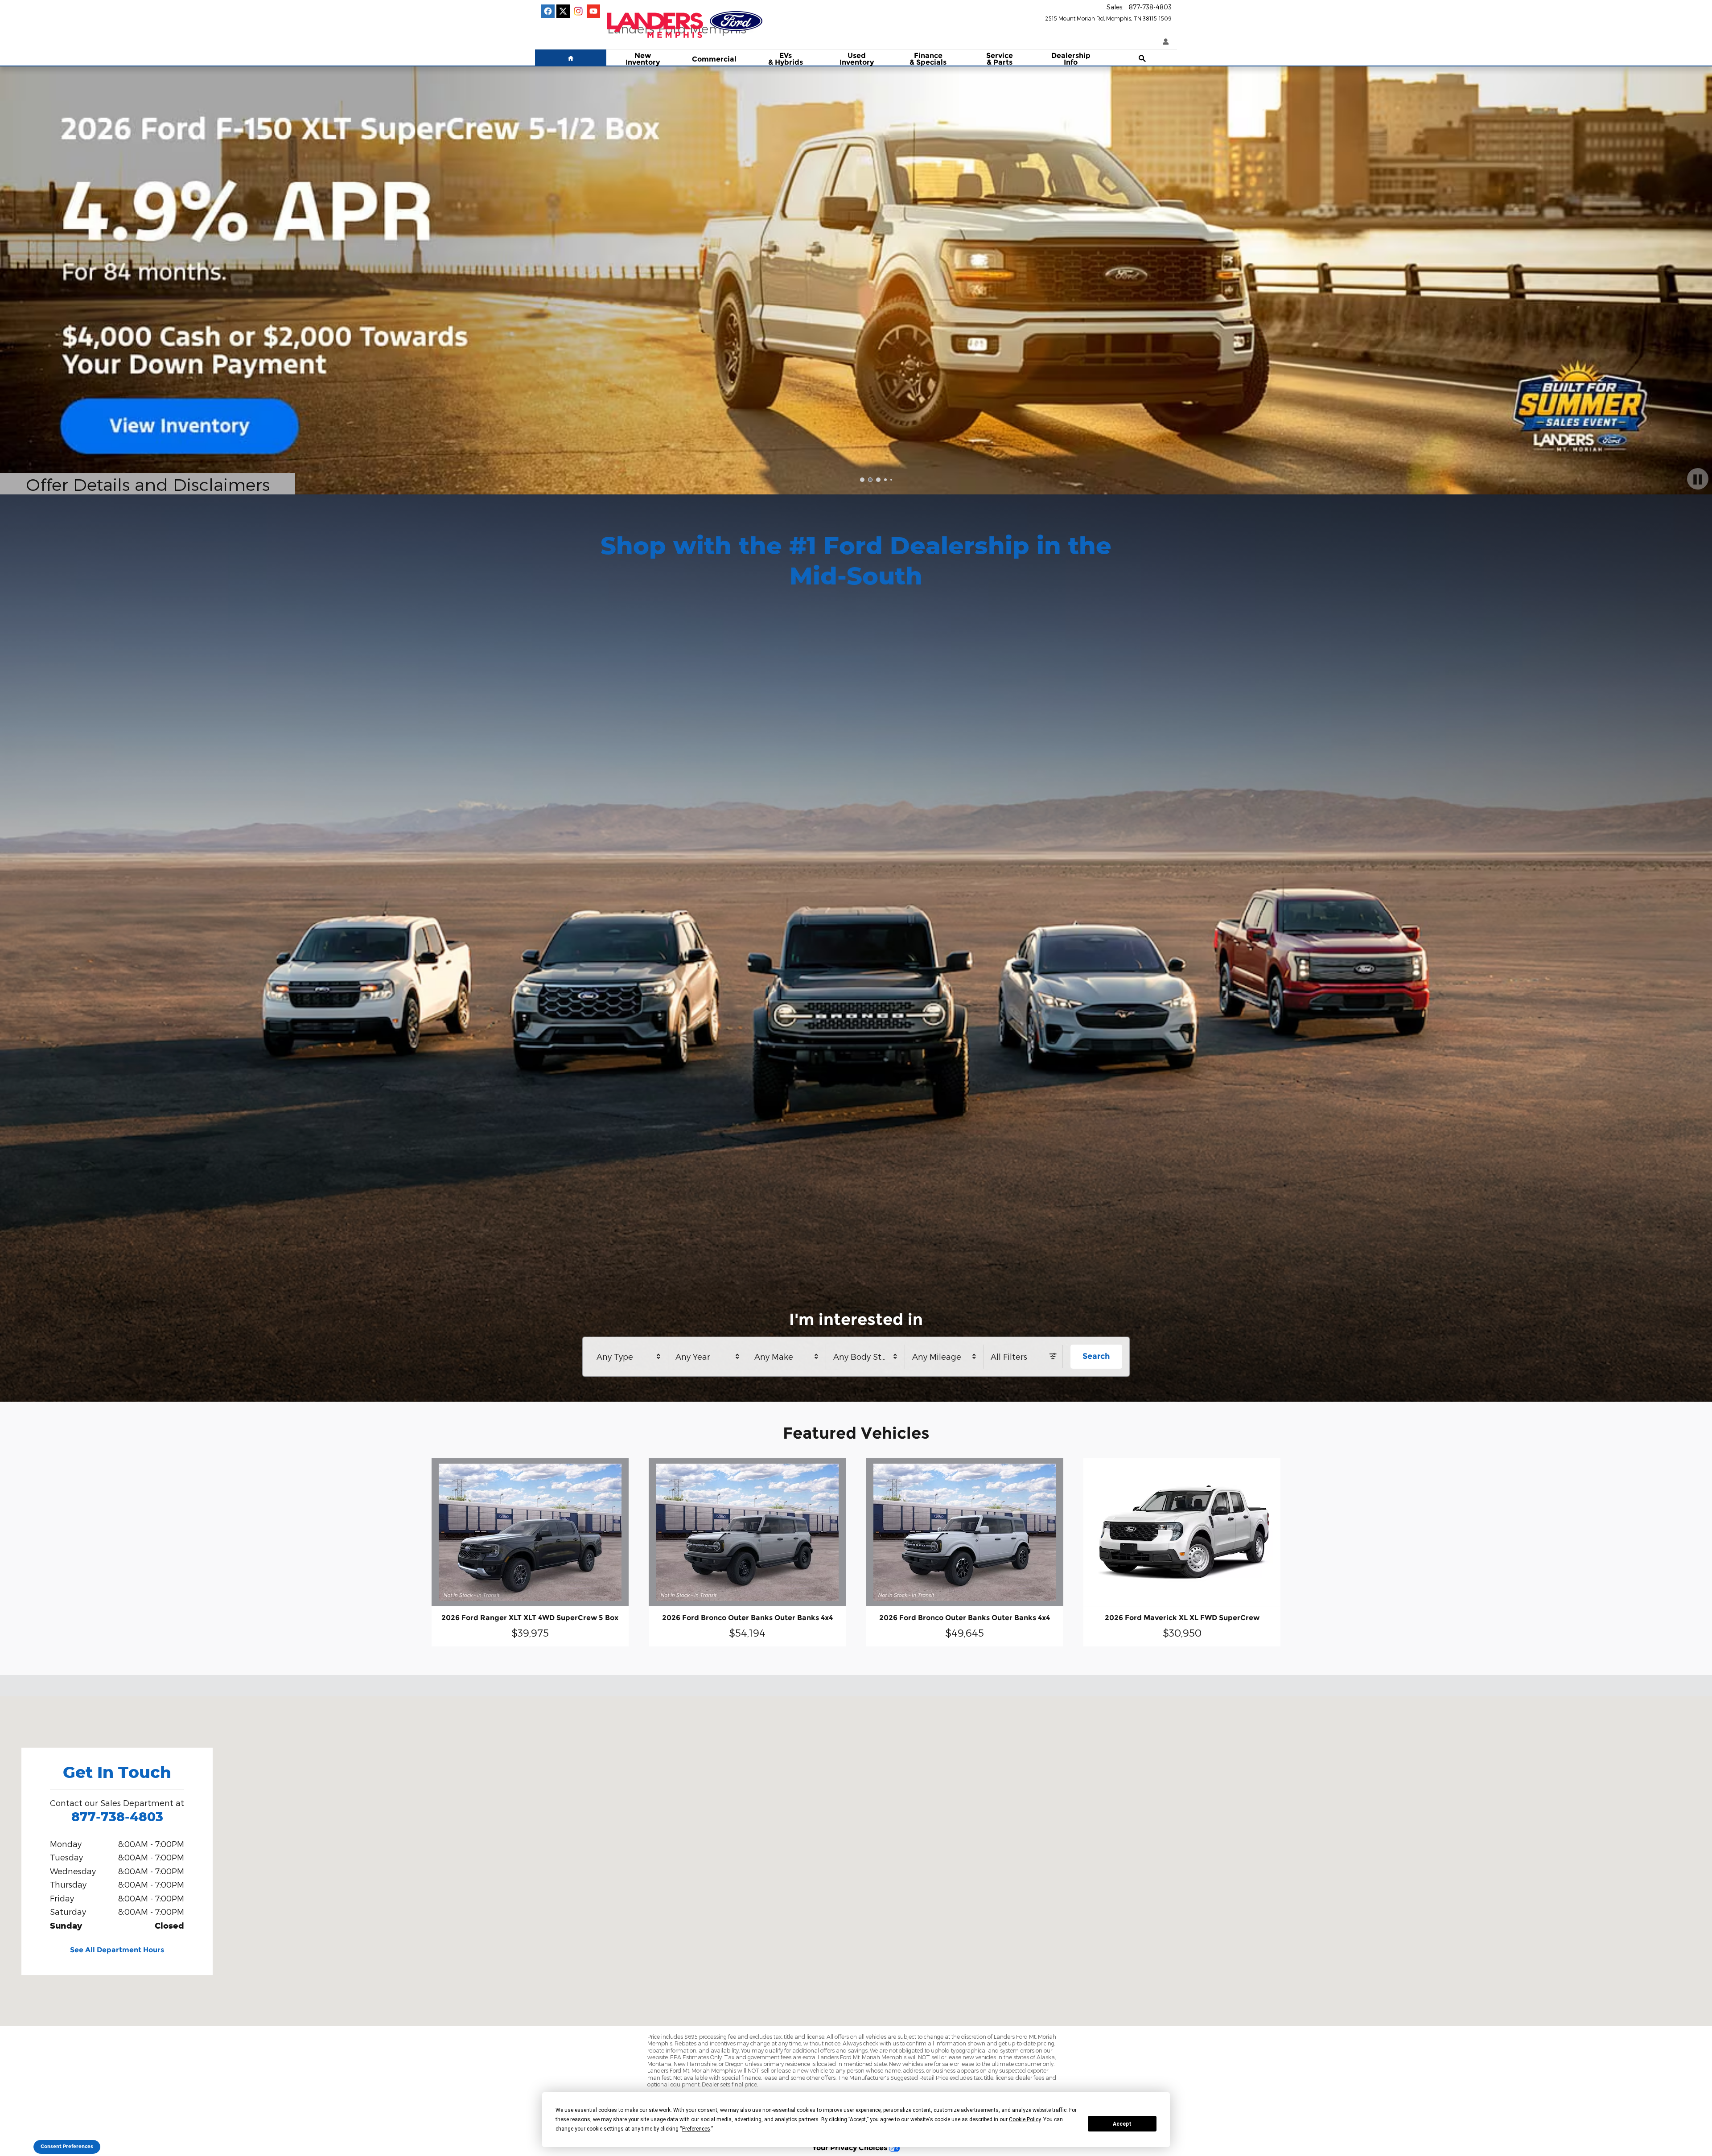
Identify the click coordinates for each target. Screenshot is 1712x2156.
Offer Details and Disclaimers (150, 484)
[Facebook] (548, 11)
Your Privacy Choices (851, 2148)
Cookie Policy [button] (1025, 2119)
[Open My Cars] (1164, 42)
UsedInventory (857, 59)
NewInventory (643, 59)
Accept (1122, 2124)
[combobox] (629, 1357)
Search (1096, 1356)
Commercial (714, 59)
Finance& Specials (928, 59)
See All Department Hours (117, 1950)
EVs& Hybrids (786, 59)
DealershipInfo (1071, 59)
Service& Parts (1000, 59)
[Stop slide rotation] (1698, 479)
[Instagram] (578, 11)
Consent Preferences (67, 2146)
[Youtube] (593, 11)
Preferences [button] (696, 2129)
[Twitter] (563, 11)
